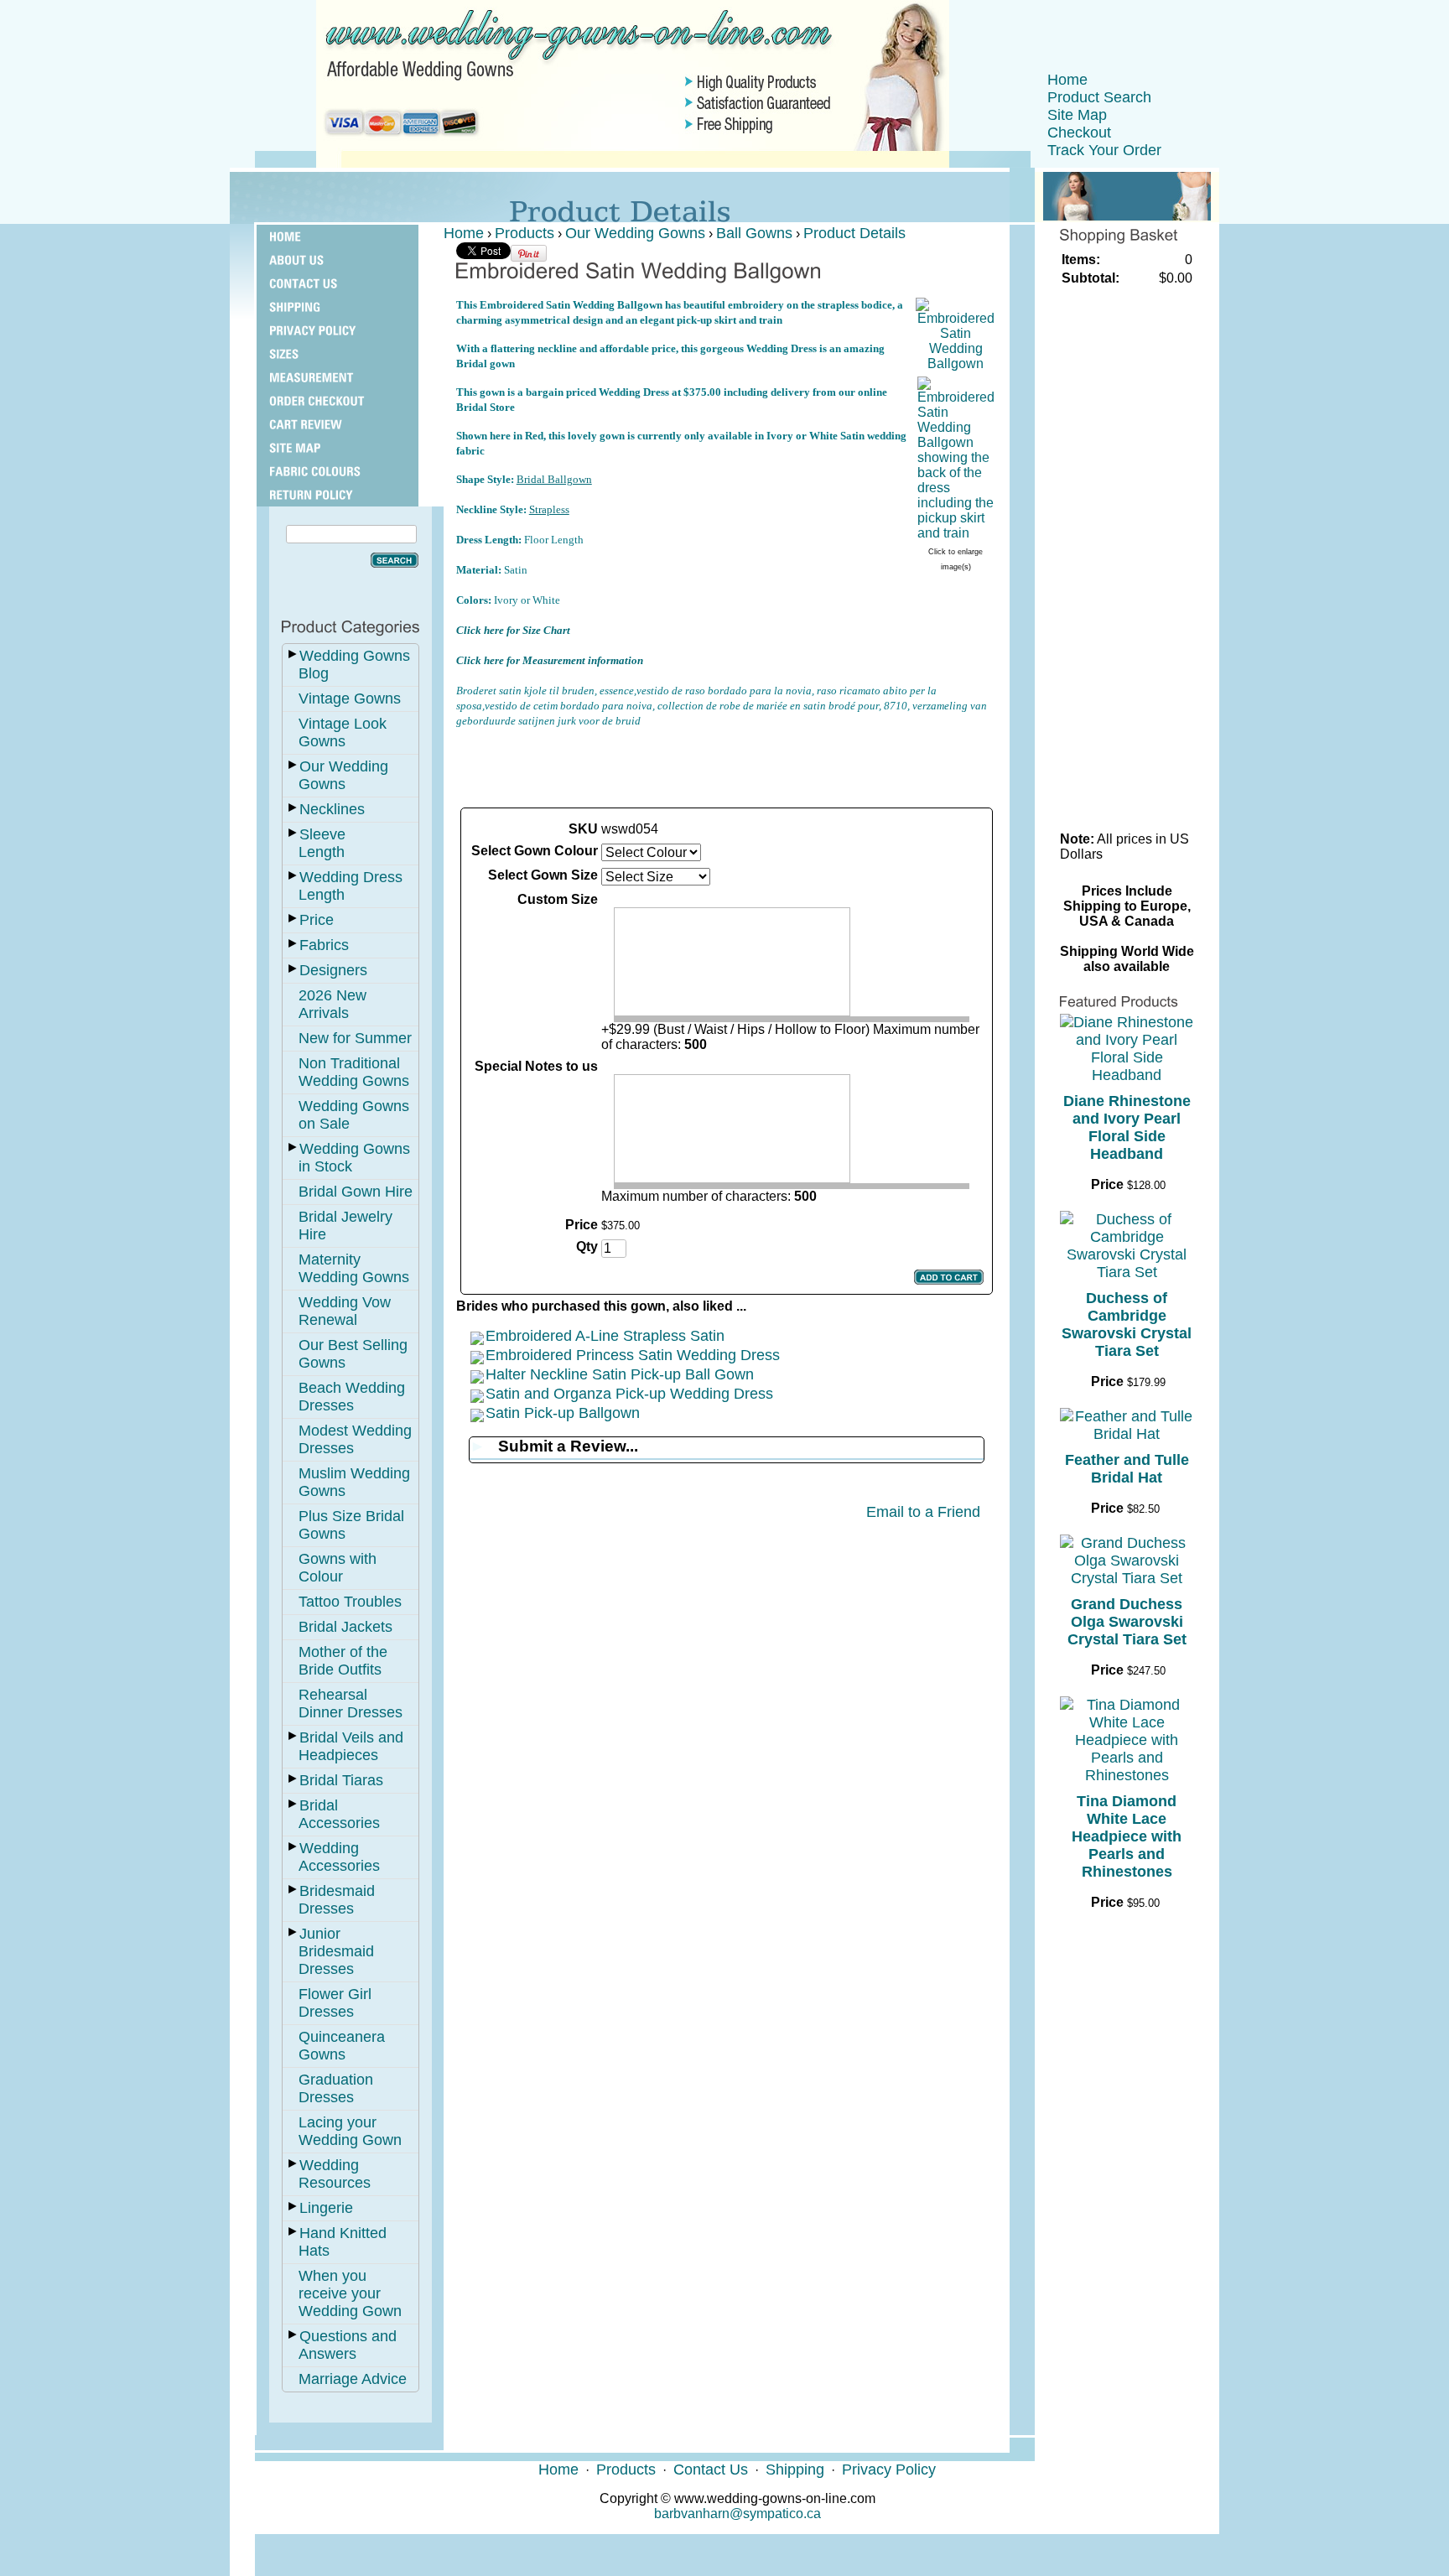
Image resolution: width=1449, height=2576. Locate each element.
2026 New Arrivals (332, 1004)
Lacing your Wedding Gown (350, 2131)
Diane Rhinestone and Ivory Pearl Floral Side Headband (1127, 1127)
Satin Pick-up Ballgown (563, 1413)
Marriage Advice (353, 2379)
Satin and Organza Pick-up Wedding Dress (629, 1394)
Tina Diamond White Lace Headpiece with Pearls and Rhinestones (1127, 1836)
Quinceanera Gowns (342, 2046)
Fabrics (324, 945)
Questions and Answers (348, 2345)
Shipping (795, 2470)
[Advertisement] (726, 766)
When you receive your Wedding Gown (350, 2293)
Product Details (854, 233)
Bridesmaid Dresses (337, 1900)
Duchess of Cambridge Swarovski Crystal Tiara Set (1127, 1324)
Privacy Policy (889, 2470)
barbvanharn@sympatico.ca (737, 2514)
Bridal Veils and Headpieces (351, 1746)
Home (1067, 80)
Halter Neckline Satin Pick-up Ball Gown (620, 1374)
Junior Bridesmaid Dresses (336, 1951)
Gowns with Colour (338, 1568)
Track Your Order (1104, 150)
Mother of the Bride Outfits (343, 1661)
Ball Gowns (754, 233)
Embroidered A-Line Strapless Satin (605, 1336)
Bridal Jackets (345, 1627)
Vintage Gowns (350, 699)
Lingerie (326, 2208)
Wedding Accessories (339, 1857)
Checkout (1079, 132)
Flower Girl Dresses (335, 2003)
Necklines (332, 809)
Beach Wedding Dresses (352, 1397)
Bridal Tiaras (341, 1780)
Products (525, 233)
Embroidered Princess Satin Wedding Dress (633, 1355)
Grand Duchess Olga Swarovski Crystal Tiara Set (1127, 1622)
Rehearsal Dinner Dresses (351, 1703)
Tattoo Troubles (350, 1602)
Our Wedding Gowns (343, 775)
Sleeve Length (322, 843)
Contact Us (711, 2470)
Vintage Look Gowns (343, 732)
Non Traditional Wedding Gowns (354, 1072)
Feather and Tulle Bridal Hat (1127, 1469)
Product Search (1099, 97)
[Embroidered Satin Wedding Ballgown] (956, 364)
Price (317, 920)
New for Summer (355, 1038)
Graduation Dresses (336, 2088)
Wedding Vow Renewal (345, 1311)
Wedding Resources (335, 2174)
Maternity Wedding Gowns (354, 1268)
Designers (333, 970)
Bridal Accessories (339, 1814)
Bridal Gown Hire (356, 1192)
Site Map (1077, 115)
